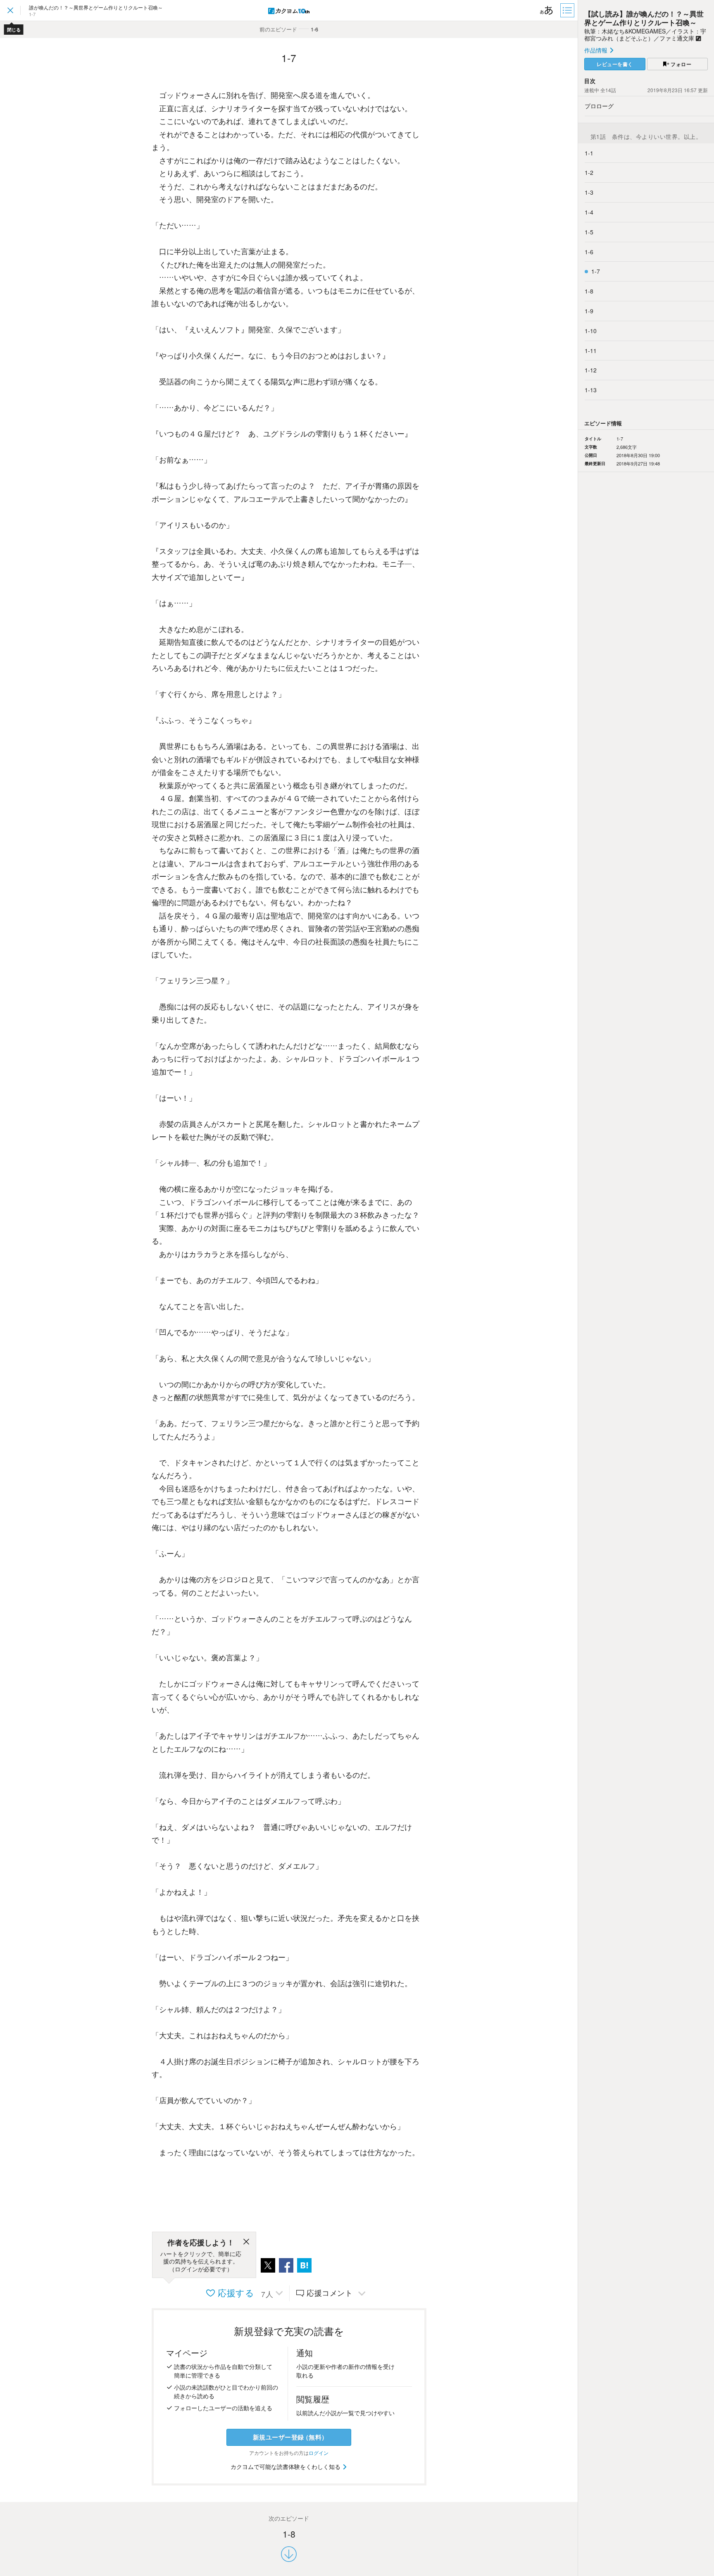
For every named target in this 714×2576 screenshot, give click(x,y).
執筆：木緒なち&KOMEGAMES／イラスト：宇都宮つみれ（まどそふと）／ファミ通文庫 (645, 35)
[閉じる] (246, 2243)
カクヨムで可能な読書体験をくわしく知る (286, 2466)
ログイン (319, 2453)
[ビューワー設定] (547, 10)
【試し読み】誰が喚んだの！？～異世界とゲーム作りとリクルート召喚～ (644, 18)
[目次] (568, 10)
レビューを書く (615, 64)
